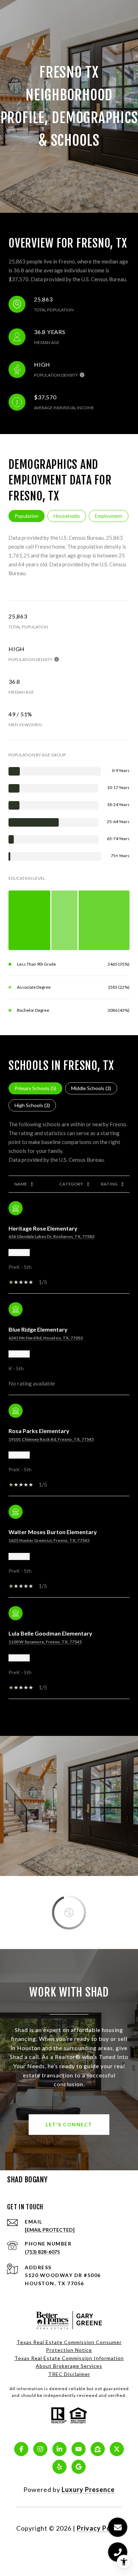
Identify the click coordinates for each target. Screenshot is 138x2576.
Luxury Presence (88, 2489)
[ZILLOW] (98, 2449)
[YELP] (59, 2467)
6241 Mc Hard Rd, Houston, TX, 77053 (46, 1338)
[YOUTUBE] (79, 2449)
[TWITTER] (117, 2449)
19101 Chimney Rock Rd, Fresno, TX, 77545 (51, 1439)
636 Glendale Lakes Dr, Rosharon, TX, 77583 (51, 1236)
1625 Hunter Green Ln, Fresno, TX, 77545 (49, 1540)
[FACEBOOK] (21, 2449)
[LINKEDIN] (59, 2449)
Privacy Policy (99, 2528)
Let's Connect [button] (69, 2124)
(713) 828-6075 (42, 2252)
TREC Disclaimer (69, 2374)
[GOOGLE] (79, 2467)
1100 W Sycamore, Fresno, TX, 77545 (45, 1642)
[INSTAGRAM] (40, 2449)
